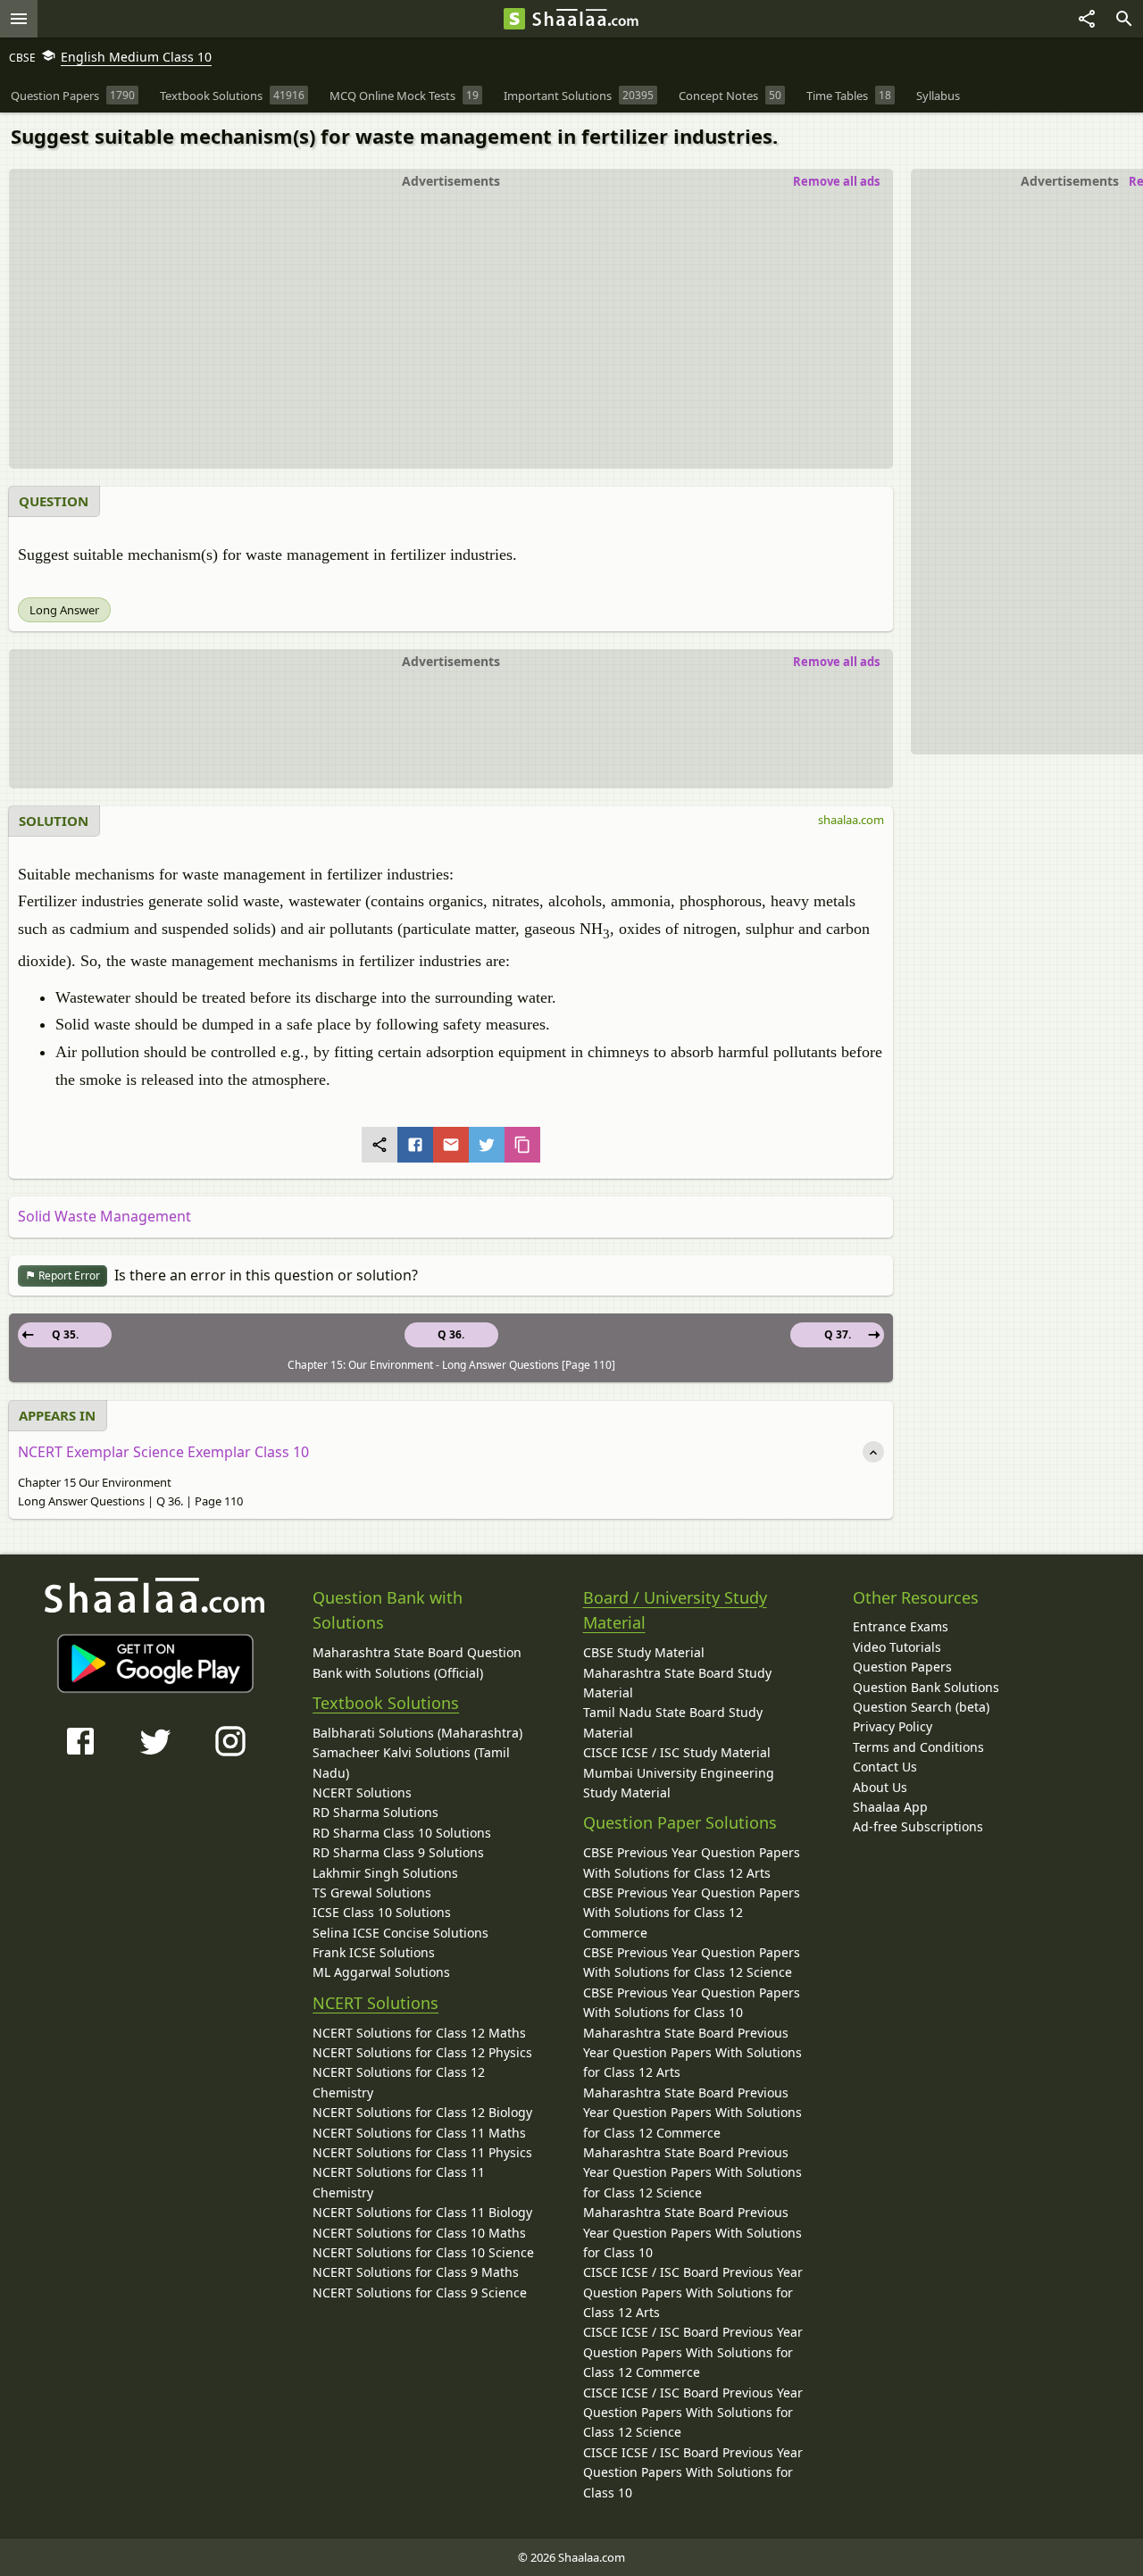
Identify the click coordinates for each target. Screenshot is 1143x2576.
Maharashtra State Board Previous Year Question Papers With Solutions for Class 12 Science (692, 2172)
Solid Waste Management (104, 1216)
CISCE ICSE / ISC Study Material (677, 1752)
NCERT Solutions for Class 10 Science (423, 2252)
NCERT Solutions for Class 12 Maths (419, 2033)
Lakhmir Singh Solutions (385, 1873)
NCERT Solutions (362, 1792)
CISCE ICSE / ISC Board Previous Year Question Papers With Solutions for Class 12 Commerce (693, 2352)
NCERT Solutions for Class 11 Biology (422, 2212)
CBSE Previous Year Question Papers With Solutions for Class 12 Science (692, 1962)
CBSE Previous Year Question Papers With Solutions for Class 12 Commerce (692, 1913)
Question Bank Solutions (926, 1687)
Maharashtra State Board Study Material (677, 1683)
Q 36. (451, 1334)
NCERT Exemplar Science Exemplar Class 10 (163, 1452)
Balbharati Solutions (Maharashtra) (417, 1733)
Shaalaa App (890, 1807)
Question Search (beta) (921, 1707)
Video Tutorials (897, 1647)
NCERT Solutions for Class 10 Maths (419, 2233)
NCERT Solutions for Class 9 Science (420, 2293)
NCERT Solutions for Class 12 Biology (422, 2112)
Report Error (68, 1275)
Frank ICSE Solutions (374, 1952)
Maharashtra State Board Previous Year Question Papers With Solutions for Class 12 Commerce (692, 2113)
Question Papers (902, 1667)
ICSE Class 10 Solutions (382, 1912)
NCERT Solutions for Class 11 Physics (422, 2152)
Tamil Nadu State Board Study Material (673, 1722)
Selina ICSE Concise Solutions (400, 1933)
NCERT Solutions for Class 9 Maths (416, 2272)
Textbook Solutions (386, 1703)
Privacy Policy (893, 1726)
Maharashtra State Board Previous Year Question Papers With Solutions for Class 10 (692, 2232)
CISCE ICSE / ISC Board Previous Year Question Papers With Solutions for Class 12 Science (693, 2413)
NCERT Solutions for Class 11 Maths (419, 2133)
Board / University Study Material (675, 1610)
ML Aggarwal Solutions (381, 1972)
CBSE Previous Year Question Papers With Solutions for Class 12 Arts (692, 1862)
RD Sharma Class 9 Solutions (398, 1852)
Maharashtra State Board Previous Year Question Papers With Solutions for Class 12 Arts (692, 2053)
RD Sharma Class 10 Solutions (402, 1833)
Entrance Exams (901, 1626)
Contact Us (885, 1767)
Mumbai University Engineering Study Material (679, 1783)
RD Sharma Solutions (375, 1812)
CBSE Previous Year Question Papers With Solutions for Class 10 (692, 2002)
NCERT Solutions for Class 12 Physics (422, 2052)
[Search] (1124, 19)
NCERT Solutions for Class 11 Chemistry (399, 2182)
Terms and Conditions (918, 1747)
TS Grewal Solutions (372, 1892)
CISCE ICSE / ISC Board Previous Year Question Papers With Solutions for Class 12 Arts (693, 2292)
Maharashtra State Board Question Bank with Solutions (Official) (417, 1662)
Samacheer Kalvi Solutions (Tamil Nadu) (411, 1762)
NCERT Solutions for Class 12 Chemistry (399, 2082)
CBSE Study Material (644, 1652)
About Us (880, 1787)
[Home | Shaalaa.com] (514, 19)
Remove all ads (836, 181)
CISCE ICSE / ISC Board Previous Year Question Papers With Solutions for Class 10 (693, 2472)
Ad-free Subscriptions (918, 1826)
